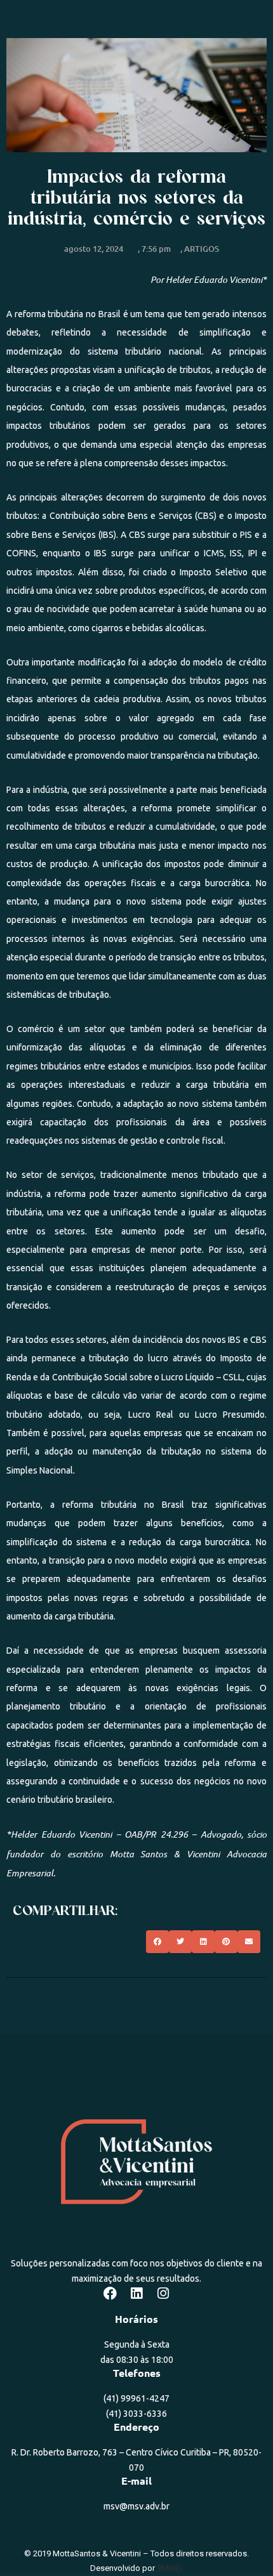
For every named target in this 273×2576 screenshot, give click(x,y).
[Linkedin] (136, 2294)
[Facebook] (110, 2294)
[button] (157, 1942)
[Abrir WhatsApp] (241, 2544)
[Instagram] (163, 2294)
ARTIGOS (202, 249)
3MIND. (170, 2568)
